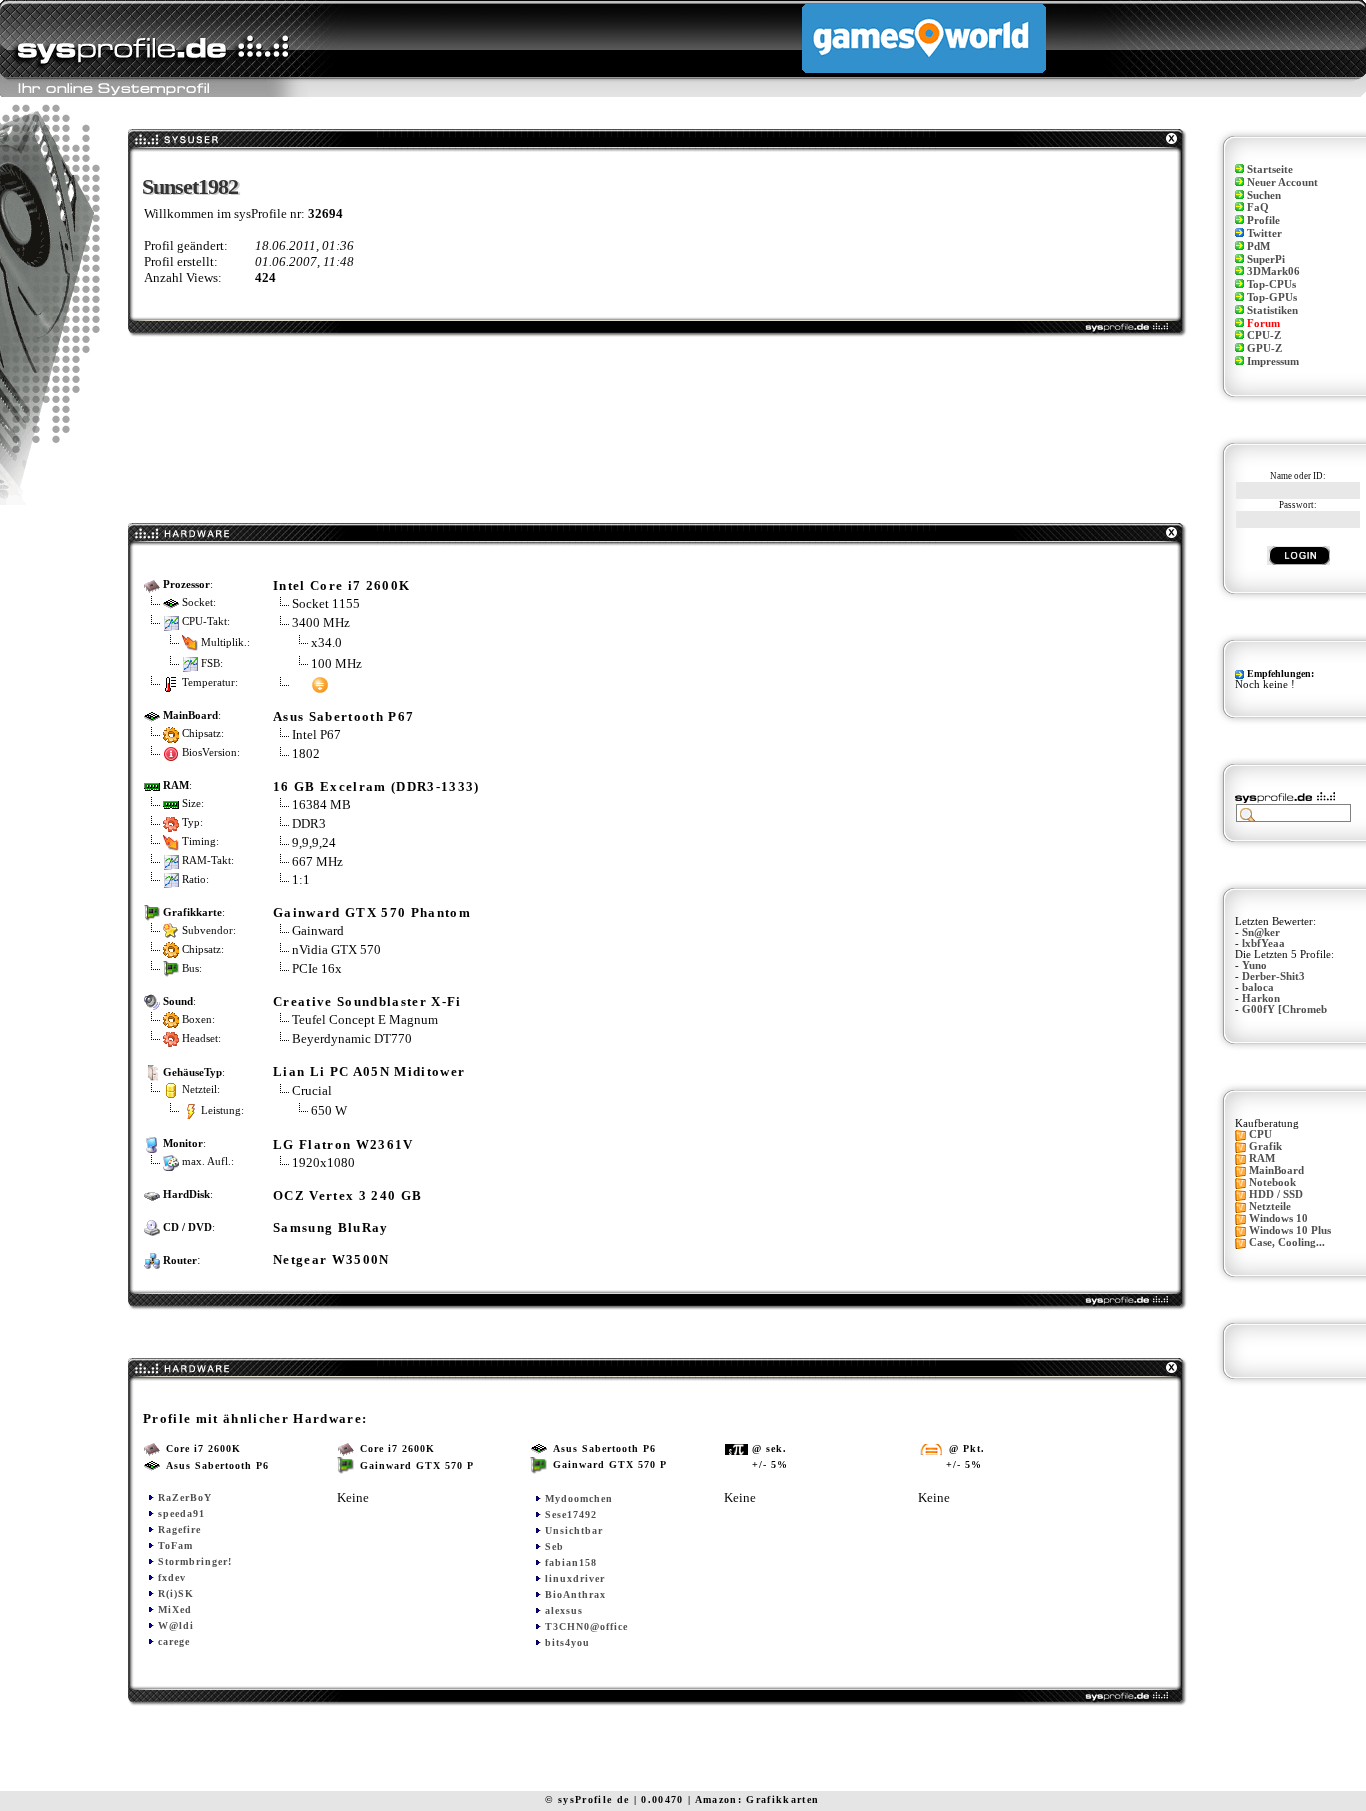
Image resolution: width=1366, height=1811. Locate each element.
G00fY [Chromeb (1284, 1009)
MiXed (175, 1609)
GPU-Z (1264, 348)
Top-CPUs (1271, 284)
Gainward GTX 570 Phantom (372, 912)
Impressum (1273, 361)
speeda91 (181, 1513)
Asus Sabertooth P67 (343, 716)
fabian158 (571, 1562)
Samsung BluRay (331, 1227)
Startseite (1270, 169)
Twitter (1264, 233)
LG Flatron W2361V (343, 1144)
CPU (1260, 1134)
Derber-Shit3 (1273, 976)
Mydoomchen (579, 1498)
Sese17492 (571, 1514)
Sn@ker (1261, 932)
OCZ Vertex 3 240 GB (347, 1195)
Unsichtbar (574, 1530)
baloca (1258, 987)
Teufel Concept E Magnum (365, 1019)
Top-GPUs (1272, 297)
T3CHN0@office (586, 1626)
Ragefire (179, 1529)
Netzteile (1270, 1206)
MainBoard (1276, 1170)
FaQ (1258, 207)
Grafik (1265, 1146)
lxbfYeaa (1263, 943)
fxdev (172, 1577)
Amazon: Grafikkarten (757, 1799)
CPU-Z (1264, 335)
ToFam (175, 1545)
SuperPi (1266, 259)
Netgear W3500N (331, 1259)
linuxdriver (575, 1578)
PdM (1258, 246)
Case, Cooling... (1287, 1242)
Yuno (1254, 965)
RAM (1262, 1158)
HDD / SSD (1276, 1194)
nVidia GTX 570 (336, 949)
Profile (1263, 220)
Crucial (312, 1090)
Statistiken (1272, 310)
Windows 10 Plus (1290, 1230)
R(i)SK (176, 1593)
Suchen (1264, 195)
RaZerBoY (185, 1497)
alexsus (564, 1610)
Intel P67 (316, 734)
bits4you (567, 1642)
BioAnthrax (575, 1594)
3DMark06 (1273, 271)
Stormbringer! (195, 1561)
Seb (554, 1546)
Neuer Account (1282, 182)
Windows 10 (1278, 1218)
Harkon (1261, 998)
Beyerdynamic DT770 (352, 1038)
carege (174, 1641)
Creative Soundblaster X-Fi (367, 1001)
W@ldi (176, 1625)
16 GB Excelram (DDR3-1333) (376, 786)
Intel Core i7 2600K (341, 585)
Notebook (1272, 1182)
